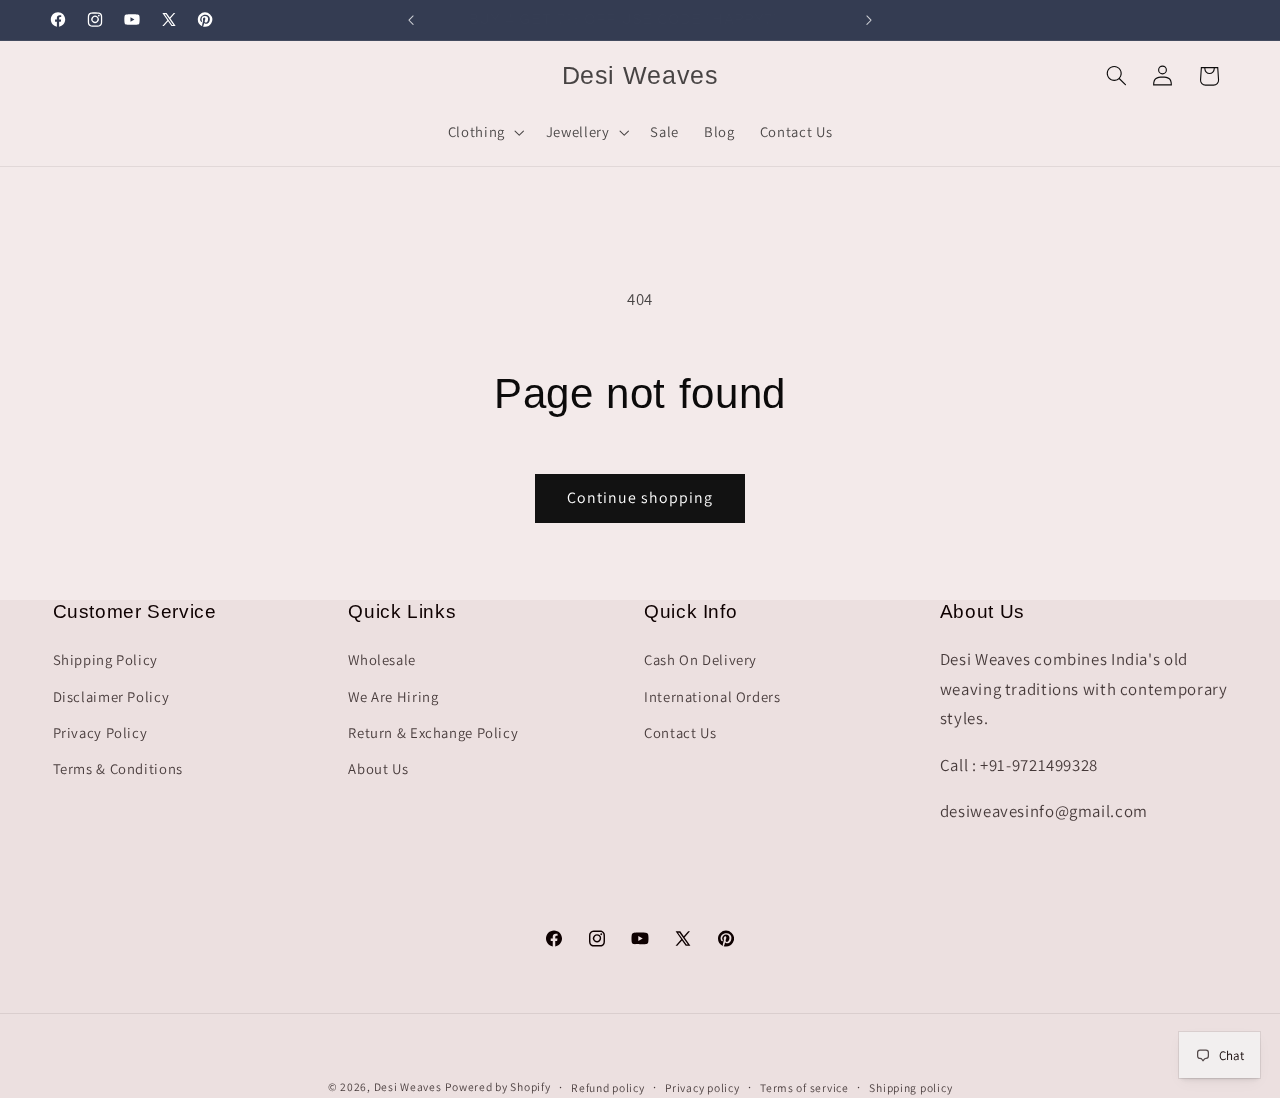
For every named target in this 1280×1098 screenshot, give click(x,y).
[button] (484, 132)
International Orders (712, 696)
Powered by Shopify (497, 1086)
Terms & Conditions (118, 768)
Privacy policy (702, 1087)
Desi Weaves (408, 1086)
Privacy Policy (100, 732)
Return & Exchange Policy (433, 732)
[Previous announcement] (411, 20)
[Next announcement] (869, 20)
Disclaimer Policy (111, 696)
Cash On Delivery (700, 659)
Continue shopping (640, 497)
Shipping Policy (105, 659)
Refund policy (608, 1087)
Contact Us (680, 732)
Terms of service (804, 1087)
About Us (378, 768)
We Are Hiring (393, 696)
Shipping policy (910, 1087)
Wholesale (382, 659)
